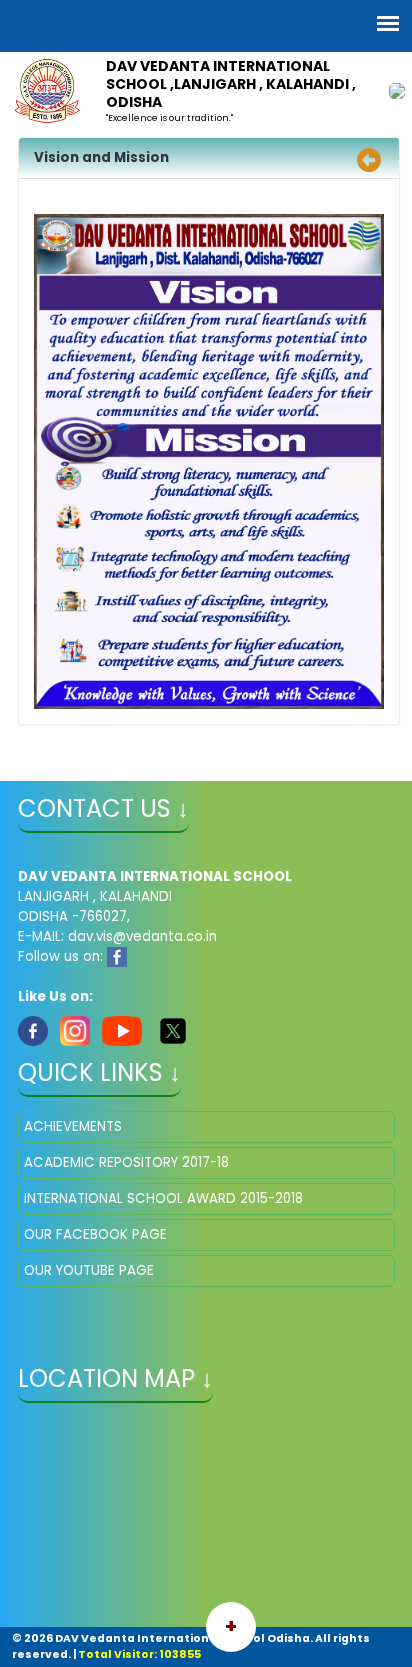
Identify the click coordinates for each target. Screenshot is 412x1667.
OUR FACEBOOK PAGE (95, 1234)
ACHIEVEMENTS (73, 1126)
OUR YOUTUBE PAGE (89, 1270)
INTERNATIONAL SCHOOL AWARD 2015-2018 (163, 1198)
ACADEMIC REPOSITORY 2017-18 (126, 1162)
